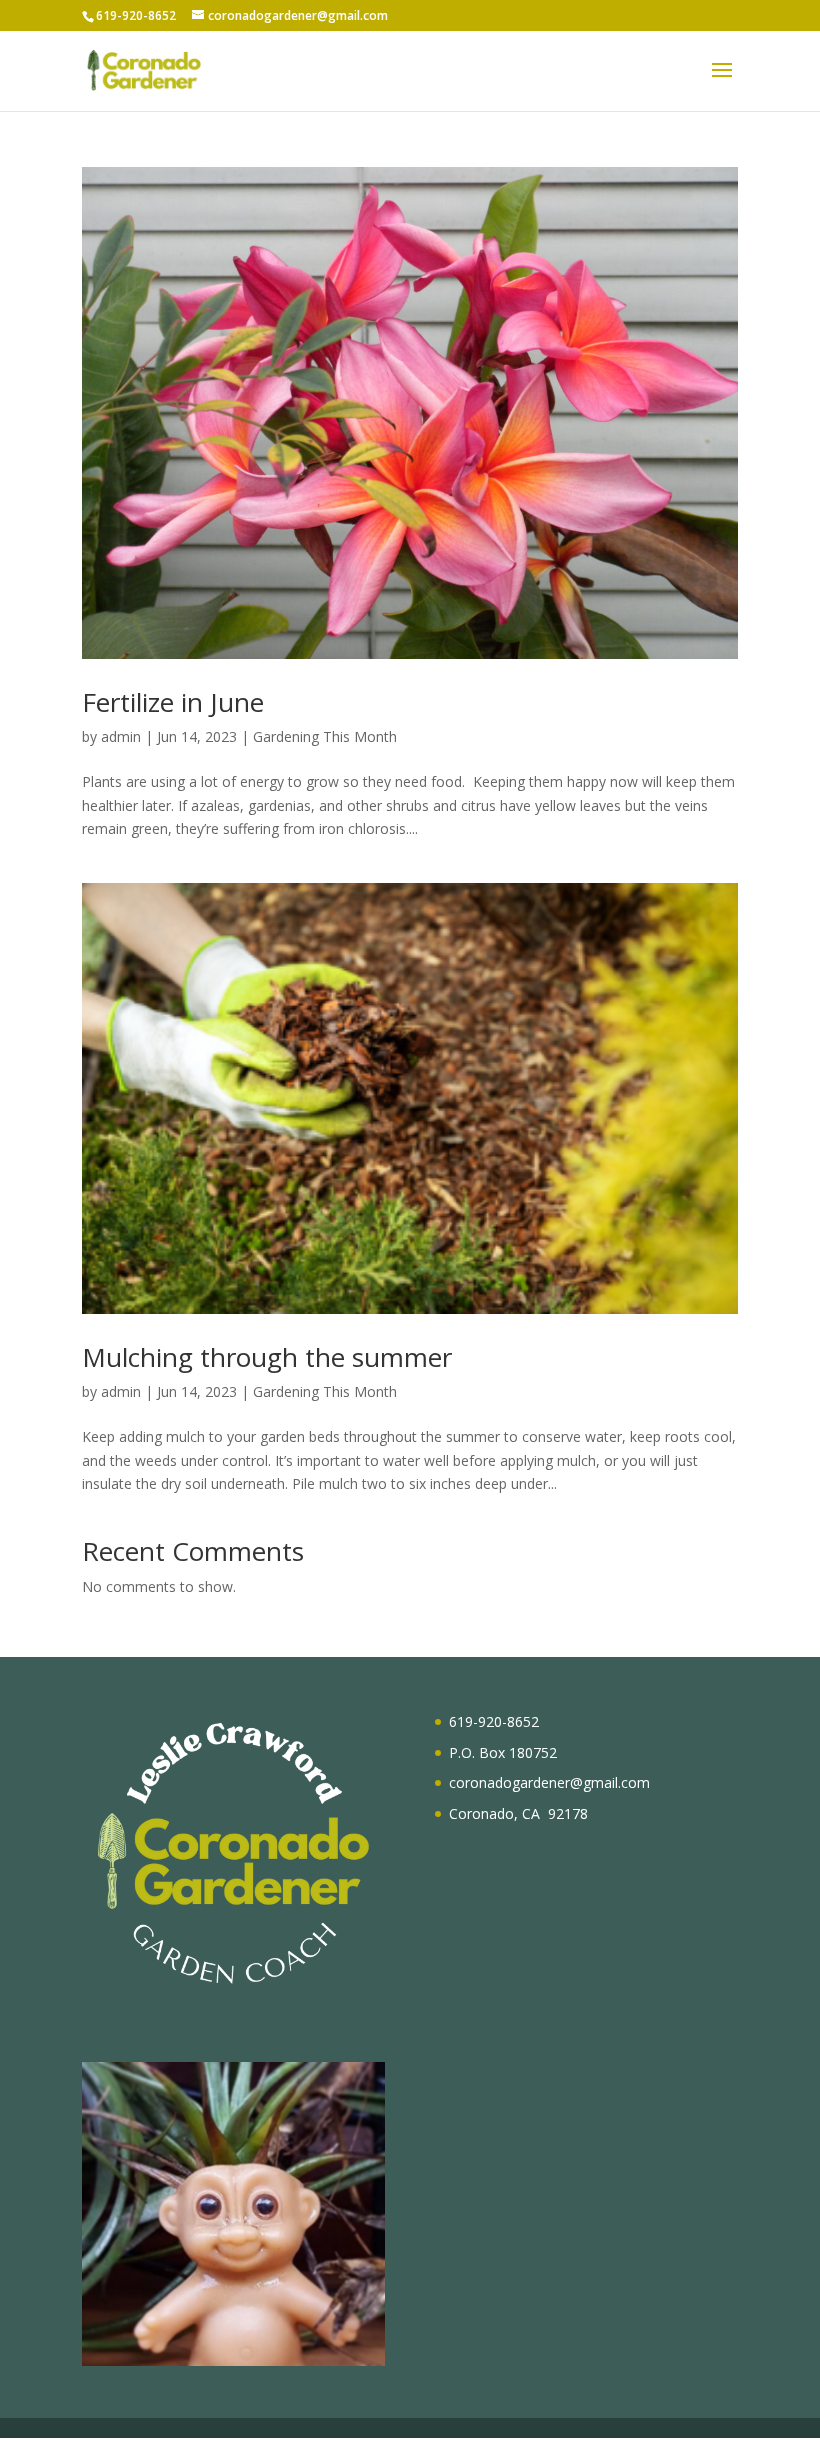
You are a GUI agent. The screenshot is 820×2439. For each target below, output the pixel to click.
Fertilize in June (173, 702)
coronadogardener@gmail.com (549, 1782)
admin (121, 736)
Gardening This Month (325, 736)
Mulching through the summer (267, 1357)
